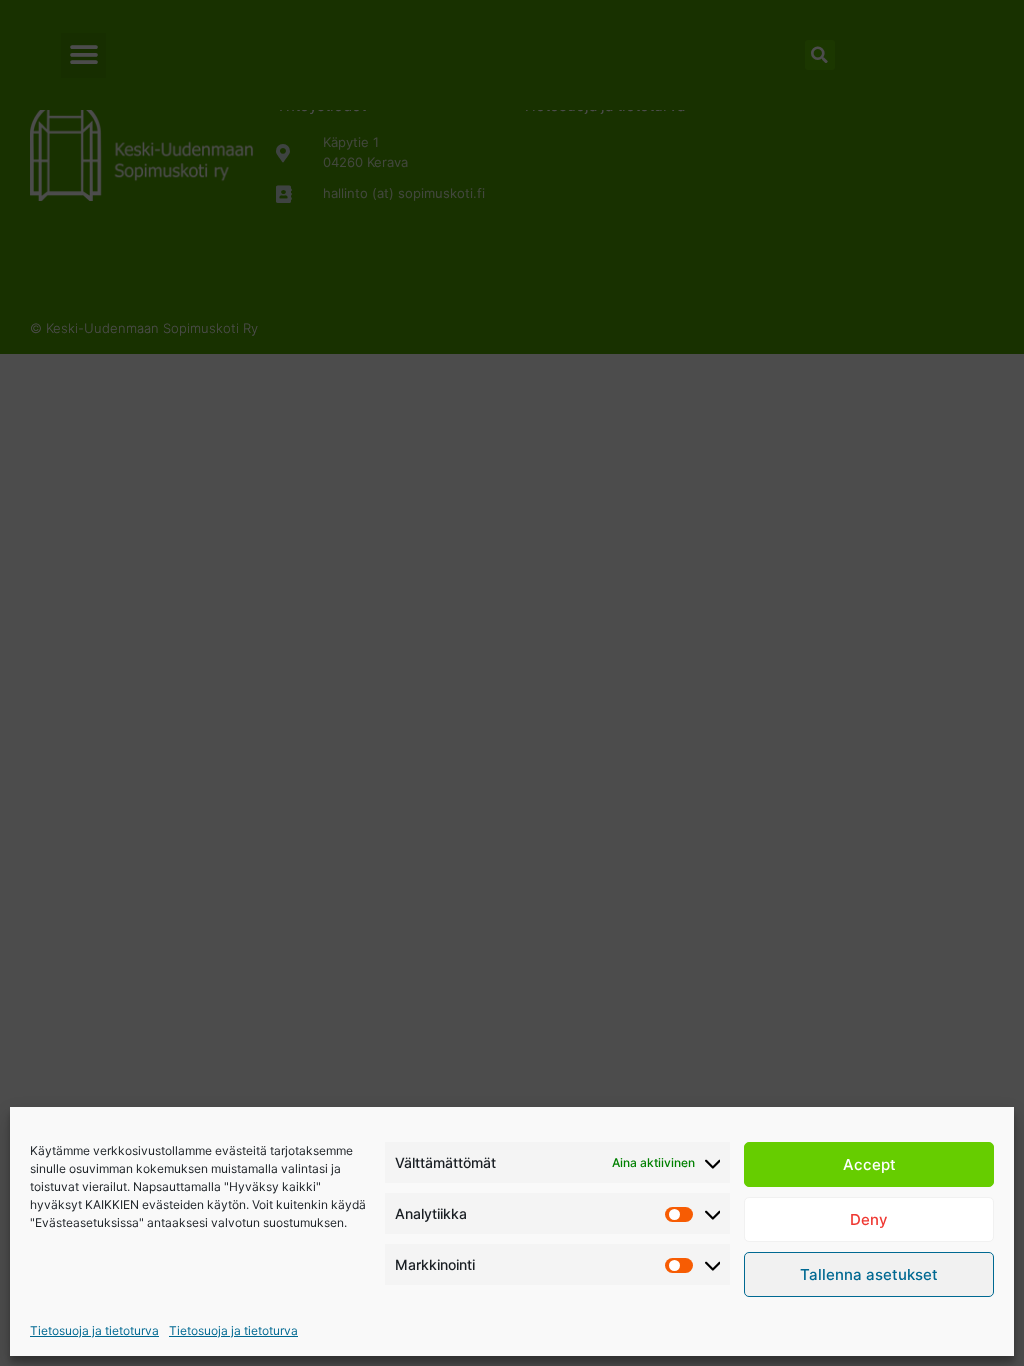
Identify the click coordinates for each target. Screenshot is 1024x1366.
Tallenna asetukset (869, 1274)
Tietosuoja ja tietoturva (94, 1330)
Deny (869, 1219)
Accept (869, 1164)
